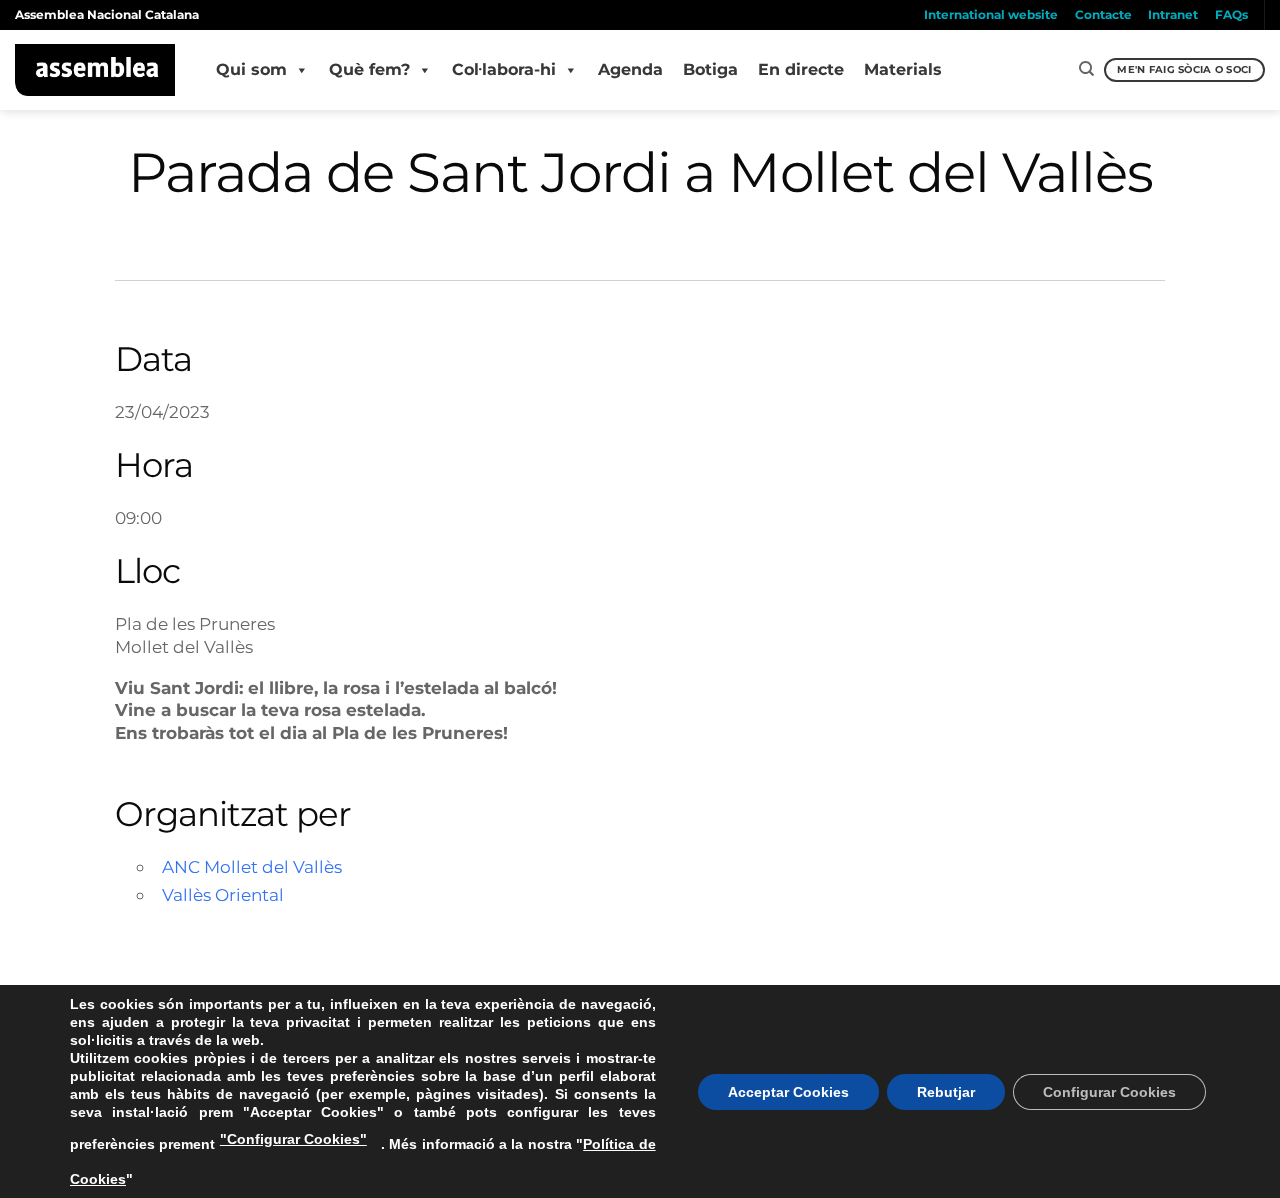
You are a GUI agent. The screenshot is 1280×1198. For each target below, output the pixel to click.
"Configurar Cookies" (293, 1139)
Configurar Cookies (1109, 1092)
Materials (903, 69)
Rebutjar (946, 1092)
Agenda (630, 69)
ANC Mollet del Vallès (252, 866)
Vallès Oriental (223, 894)
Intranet (1173, 14)
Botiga (710, 69)
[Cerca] (1086, 69)
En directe (801, 69)
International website (991, 14)
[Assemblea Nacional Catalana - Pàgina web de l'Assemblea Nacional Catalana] (95, 70)
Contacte (1103, 14)
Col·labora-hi (504, 69)
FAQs (1231, 14)
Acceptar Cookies (788, 1092)
